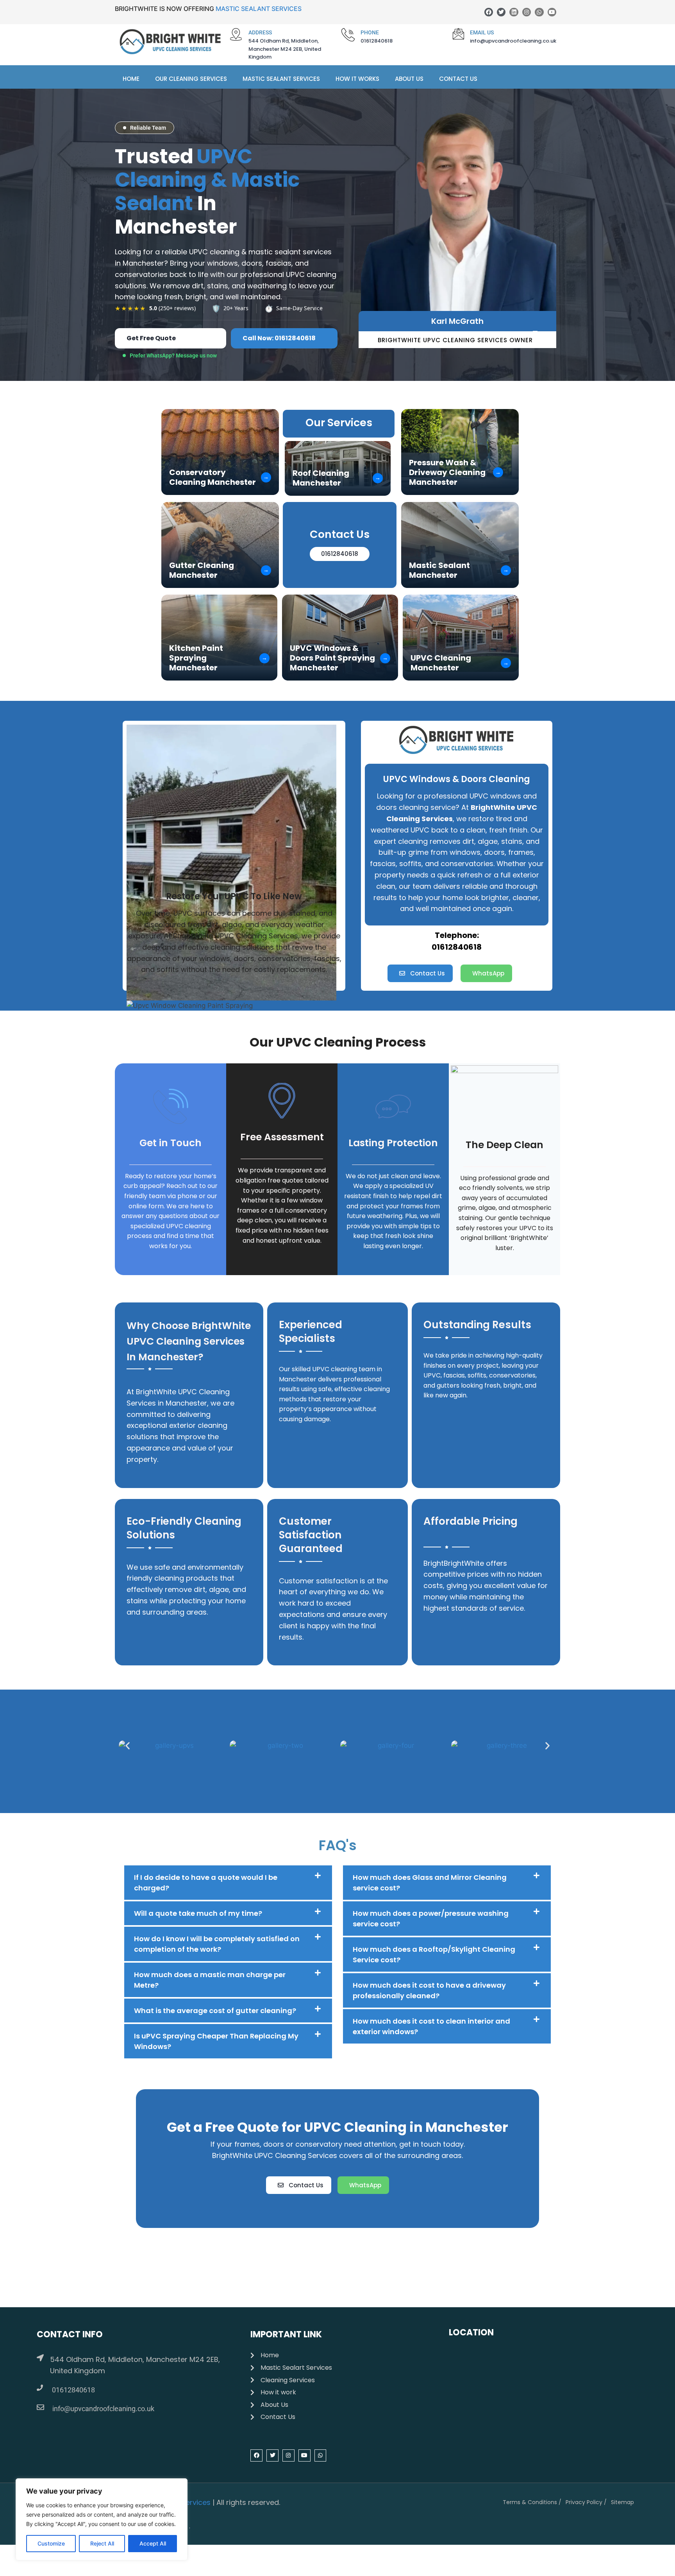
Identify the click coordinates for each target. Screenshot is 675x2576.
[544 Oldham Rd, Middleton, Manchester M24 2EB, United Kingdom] (40, 2358)
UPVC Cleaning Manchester (441, 663)
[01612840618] (40, 2388)
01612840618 (73, 2390)
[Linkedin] (514, 12)
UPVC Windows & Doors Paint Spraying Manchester (332, 658)
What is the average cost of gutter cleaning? (215, 2011)
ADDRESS (260, 32)
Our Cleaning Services (191, 79)
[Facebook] (489, 12)
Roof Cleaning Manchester (321, 478)
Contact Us (458, 79)
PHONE (370, 32)
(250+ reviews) (172, 308)
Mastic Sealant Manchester (439, 570)
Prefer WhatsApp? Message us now (173, 355)
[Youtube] (552, 12)
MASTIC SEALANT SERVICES (259, 9)
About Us (409, 79)
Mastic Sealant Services (281, 79)
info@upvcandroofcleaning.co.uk (103, 2409)
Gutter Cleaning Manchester (202, 570)
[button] (128, 1746)
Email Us (482, 32)
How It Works (357, 79)
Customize (51, 2543)
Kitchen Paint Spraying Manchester (196, 658)
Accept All (153, 2543)
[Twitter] (501, 12)
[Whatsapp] (539, 12)
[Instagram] (527, 12)
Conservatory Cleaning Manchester (212, 477)
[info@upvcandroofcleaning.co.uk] (40, 2407)
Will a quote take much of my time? (198, 1913)
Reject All (102, 2543)
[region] (102, 2519)
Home (131, 79)
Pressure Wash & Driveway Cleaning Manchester (447, 473)
